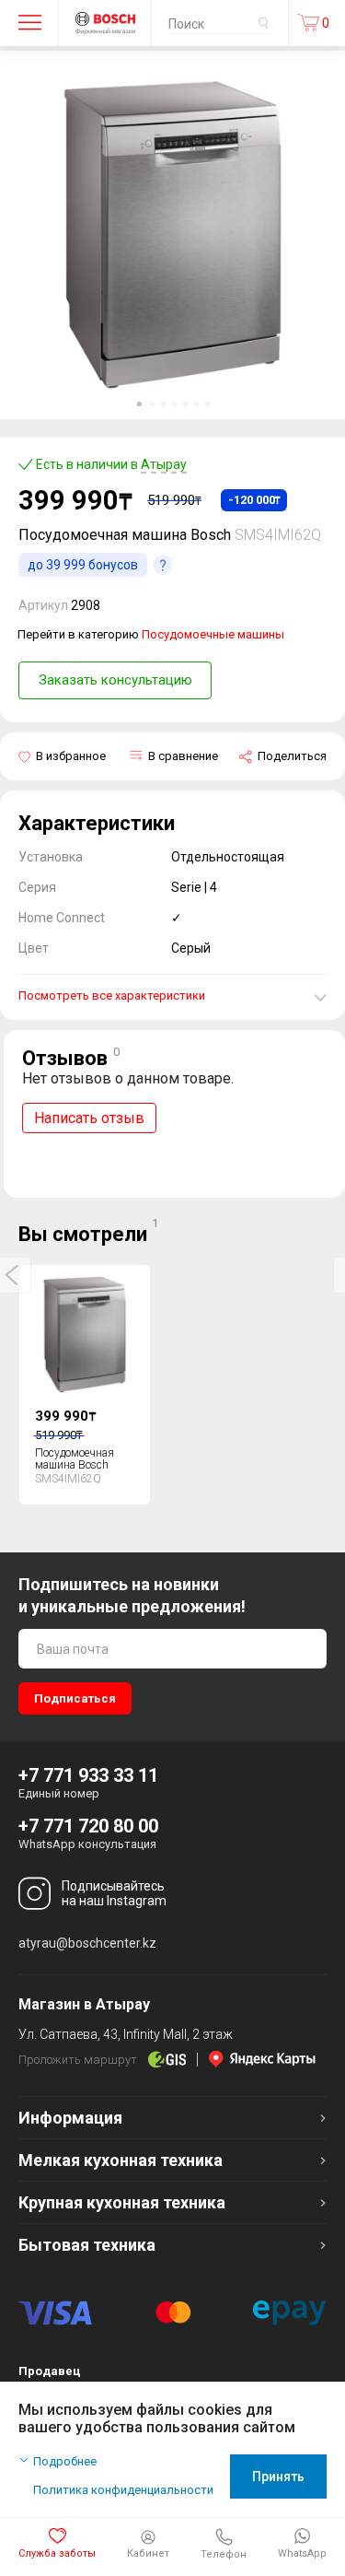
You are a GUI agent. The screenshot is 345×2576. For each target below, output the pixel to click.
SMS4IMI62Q (278, 535)
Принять (278, 2476)
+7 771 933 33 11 (88, 1775)
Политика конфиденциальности (123, 2490)
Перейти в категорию (151, 634)
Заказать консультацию (115, 680)
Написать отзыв (89, 1118)
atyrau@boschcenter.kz (87, 1943)
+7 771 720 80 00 (88, 1826)
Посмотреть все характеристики (112, 995)
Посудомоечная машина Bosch (75, 1459)
